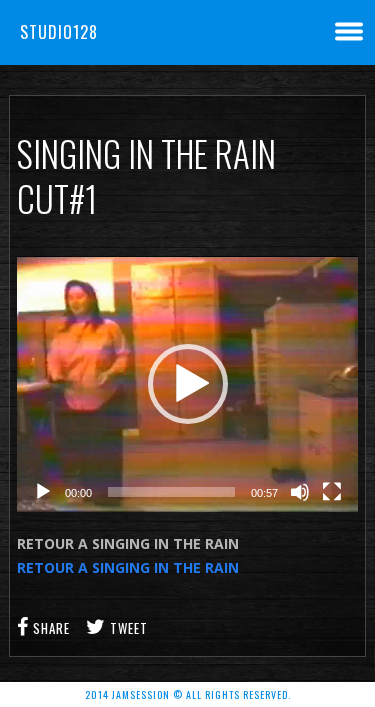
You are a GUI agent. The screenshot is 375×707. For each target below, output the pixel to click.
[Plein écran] (332, 492)
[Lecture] (43, 492)
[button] (188, 384)
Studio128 (59, 32)
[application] (187, 384)
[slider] (171, 492)
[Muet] (300, 492)
